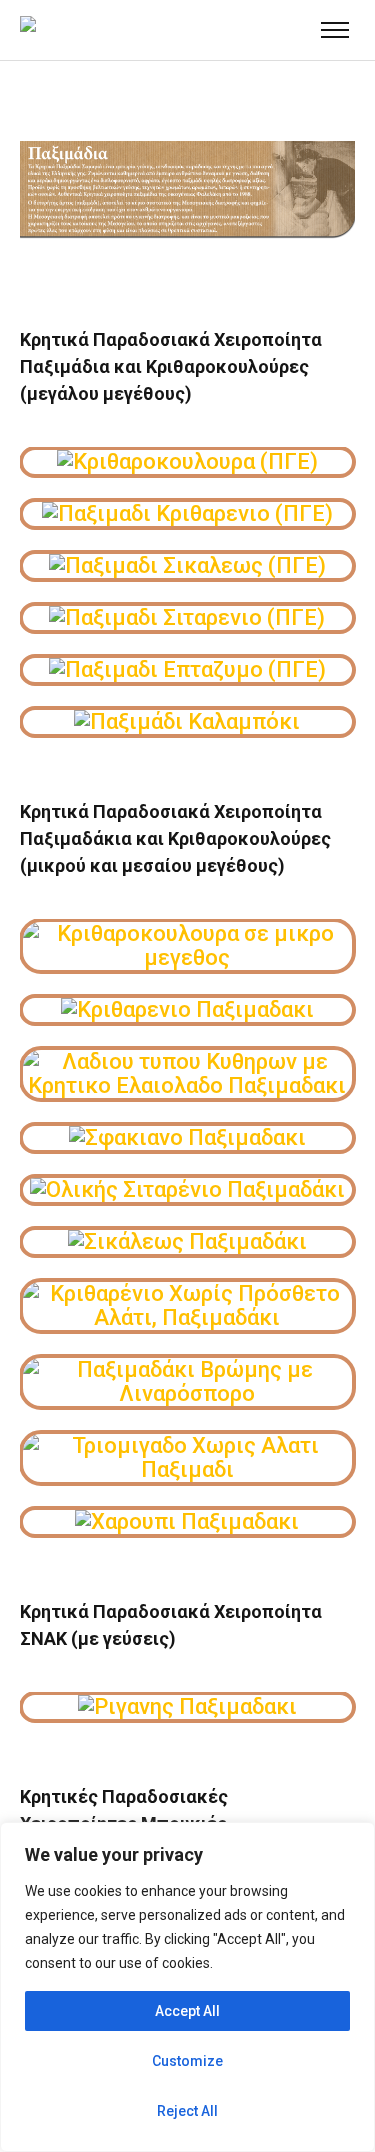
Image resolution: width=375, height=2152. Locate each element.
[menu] (335, 30)
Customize (187, 2061)
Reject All (187, 2111)
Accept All (187, 2011)
